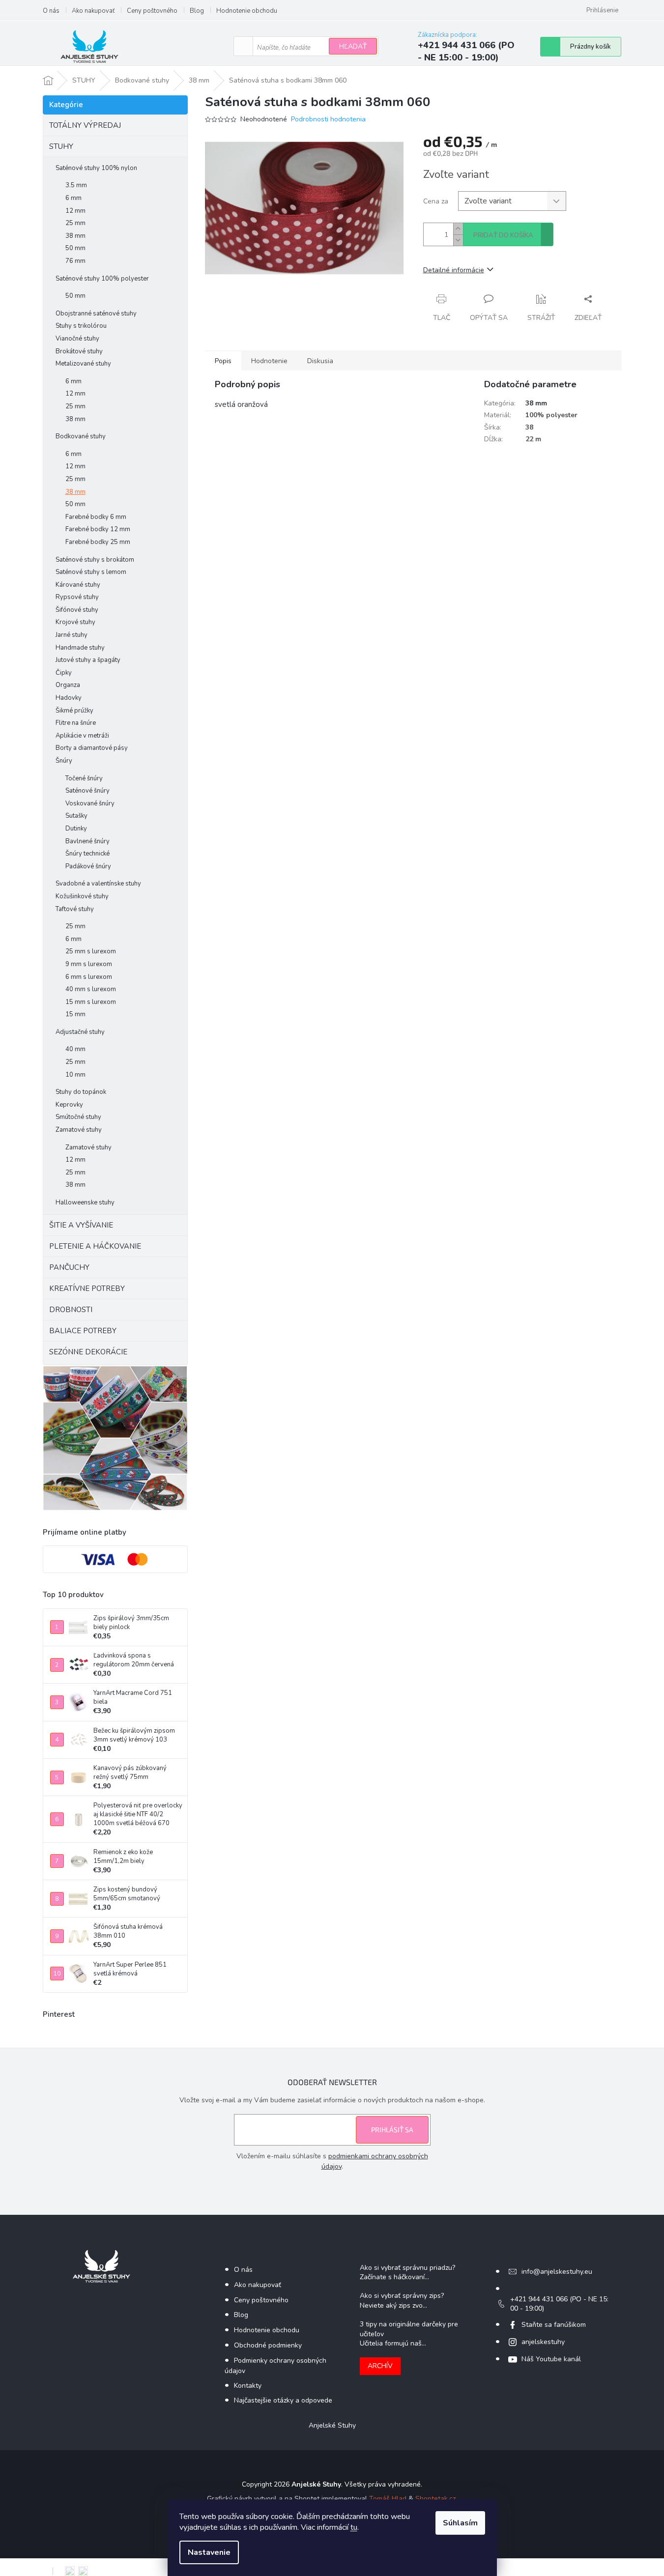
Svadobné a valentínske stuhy (98, 884)
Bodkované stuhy (81, 436)
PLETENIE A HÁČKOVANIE (95, 1246)
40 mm (75, 1049)
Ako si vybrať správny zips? (402, 2296)
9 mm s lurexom (89, 964)
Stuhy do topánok (81, 1092)
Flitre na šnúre (76, 723)
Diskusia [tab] (320, 361)
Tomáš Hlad (388, 2499)
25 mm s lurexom (91, 951)
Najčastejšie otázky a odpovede (283, 2400)
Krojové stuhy (75, 622)
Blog (197, 11)
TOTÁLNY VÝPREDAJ (85, 125)
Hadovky (69, 698)
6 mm (73, 198)
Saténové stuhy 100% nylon (96, 168)
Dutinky (76, 829)
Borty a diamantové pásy (92, 748)
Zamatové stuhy (79, 1130)
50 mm (75, 248)
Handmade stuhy (80, 648)
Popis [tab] (223, 361)
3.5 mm (76, 185)
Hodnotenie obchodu (247, 11)
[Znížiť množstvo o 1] (458, 240)
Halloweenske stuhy (85, 1202)
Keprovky (69, 1105)
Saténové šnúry (87, 791)
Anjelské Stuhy (332, 2425)
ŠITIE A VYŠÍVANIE (81, 1225)
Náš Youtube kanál (551, 2359)
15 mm (75, 1014)
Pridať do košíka (503, 235)
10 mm (75, 1075)
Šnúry (64, 761)
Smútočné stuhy (78, 1117)
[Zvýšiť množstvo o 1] (458, 229)
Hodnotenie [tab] (269, 361)
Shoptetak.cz (435, 2499)
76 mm (75, 261)
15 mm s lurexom (91, 1002)
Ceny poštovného (152, 11)
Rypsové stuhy (77, 597)
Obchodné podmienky (268, 2345)
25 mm (75, 223)
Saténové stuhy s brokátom (95, 560)
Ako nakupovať (93, 11)
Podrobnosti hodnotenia (328, 119)
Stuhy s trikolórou (81, 326)
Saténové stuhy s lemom (91, 572)
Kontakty (248, 2386)
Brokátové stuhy (79, 351)
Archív (380, 2366)
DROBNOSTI (71, 1310)
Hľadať (353, 46)
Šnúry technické (87, 854)
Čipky (64, 673)
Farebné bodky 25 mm (98, 542)
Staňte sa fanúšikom (554, 2325)
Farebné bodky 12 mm (98, 529)
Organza (68, 685)
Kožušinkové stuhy (82, 896)
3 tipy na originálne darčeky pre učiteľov (409, 2329)
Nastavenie (209, 2552)
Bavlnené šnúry (87, 841)
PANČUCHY (69, 1267)
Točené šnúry (84, 778)
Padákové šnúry (88, 866)
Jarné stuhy (72, 635)
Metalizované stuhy (83, 364)
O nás (51, 11)
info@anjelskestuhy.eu (557, 2272)
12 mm (75, 211)
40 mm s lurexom (91, 989)
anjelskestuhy (543, 2342)
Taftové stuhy (75, 909)
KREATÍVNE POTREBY (87, 1288)
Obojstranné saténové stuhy (96, 314)
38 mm (75, 236)
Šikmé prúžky (74, 711)
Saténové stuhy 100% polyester (102, 279)
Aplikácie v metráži (82, 736)
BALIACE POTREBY (83, 1331)
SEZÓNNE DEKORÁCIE (88, 1352)
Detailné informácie (454, 270)
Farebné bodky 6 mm (96, 517)
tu (354, 2527)
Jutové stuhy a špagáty (88, 660)
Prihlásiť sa (392, 2130)
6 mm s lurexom (89, 977)
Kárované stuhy (78, 585)
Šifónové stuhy (77, 610)
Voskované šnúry (90, 803)
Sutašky (76, 816)
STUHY (61, 146)
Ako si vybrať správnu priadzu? (407, 2268)
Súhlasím (460, 2523)
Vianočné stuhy (77, 339)
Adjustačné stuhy (80, 1032)
